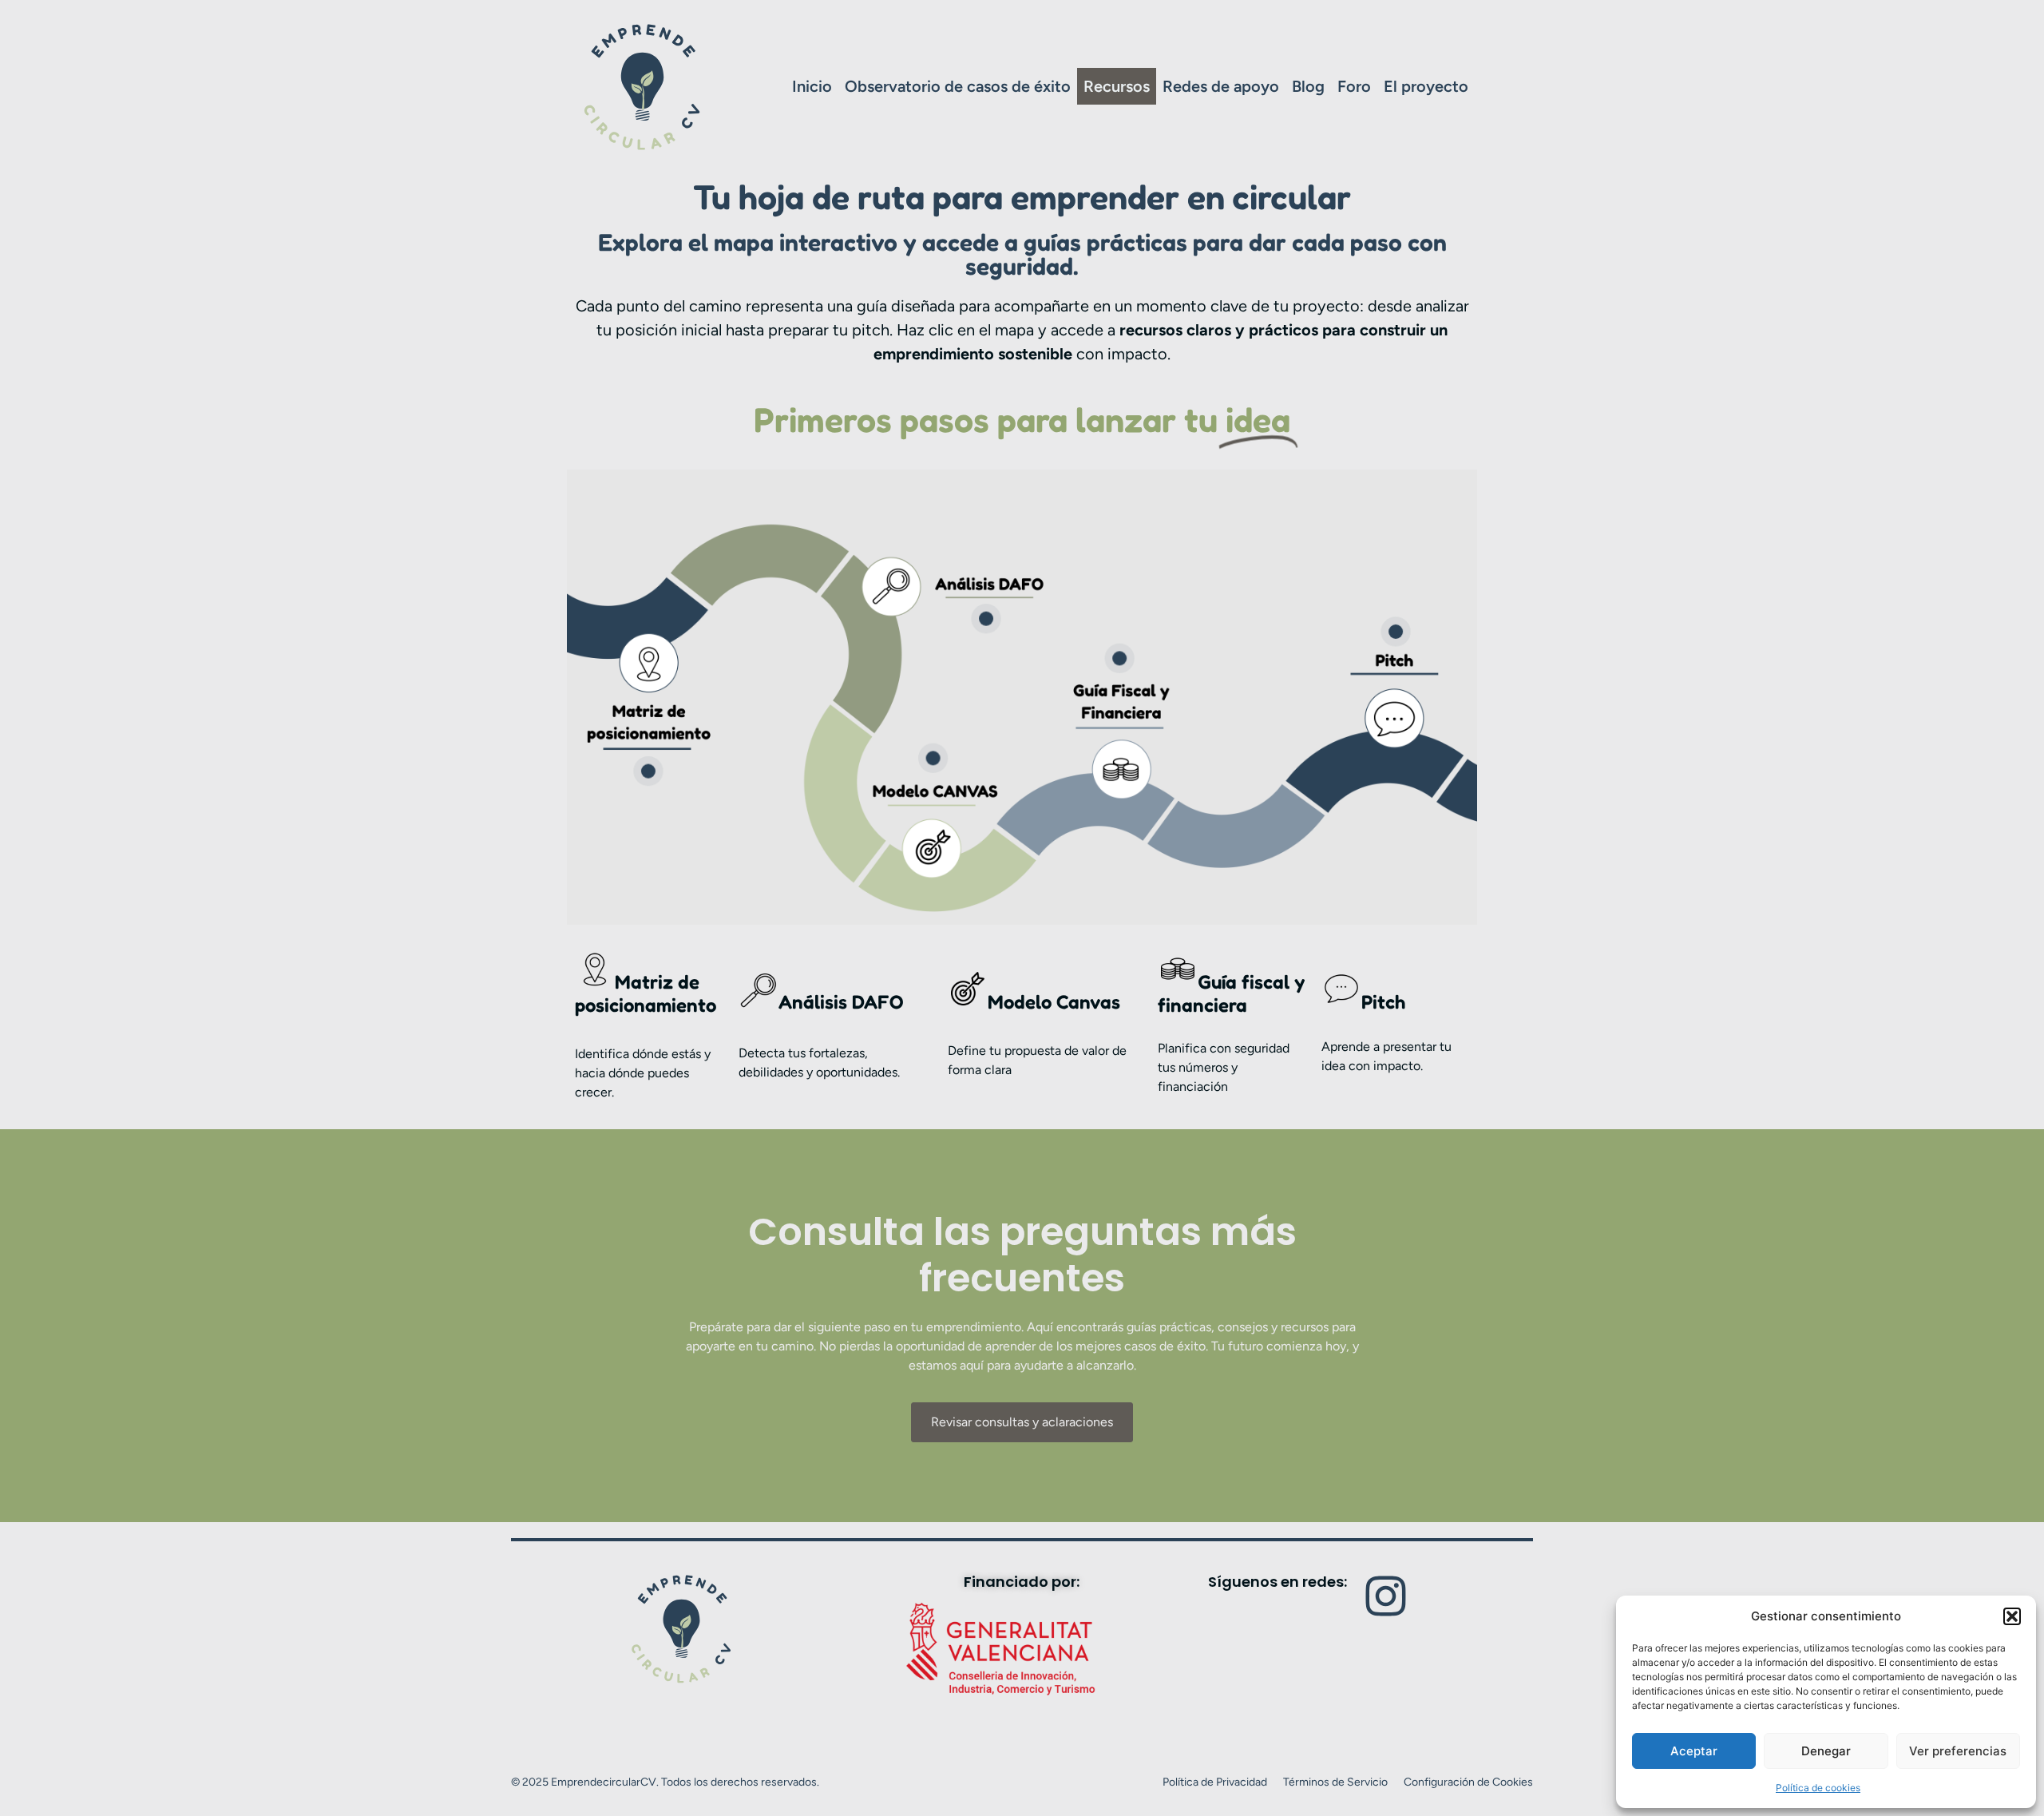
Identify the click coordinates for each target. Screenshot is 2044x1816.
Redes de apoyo (1221, 86)
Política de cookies (1818, 1788)
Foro (1354, 86)
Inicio (812, 86)
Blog (1308, 86)
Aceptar (1694, 1751)
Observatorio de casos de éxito (958, 86)
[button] (2012, 1616)
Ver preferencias (1958, 1751)
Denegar (1826, 1751)
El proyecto (1426, 86)
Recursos (1117, 86)
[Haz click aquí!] (648, 771)
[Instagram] (1386, 1596)
